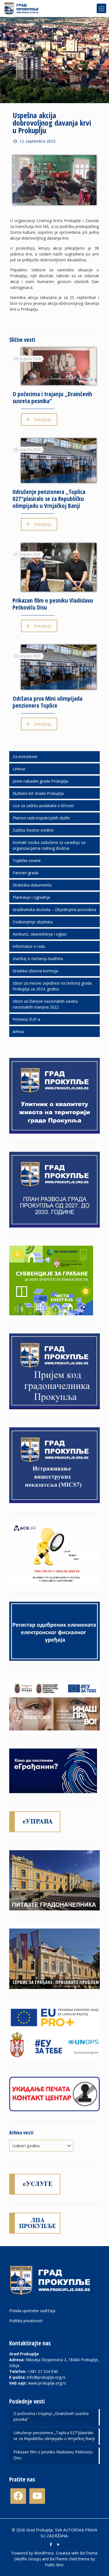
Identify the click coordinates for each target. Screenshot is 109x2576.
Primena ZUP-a (26, 1019)
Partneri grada (25, 873)
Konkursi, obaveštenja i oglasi (40, 934)
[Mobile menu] (101, 8)
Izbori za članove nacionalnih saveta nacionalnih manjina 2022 (45, 1004)
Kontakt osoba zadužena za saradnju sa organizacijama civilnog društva (49, 845)
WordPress (44, 2553)
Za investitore (25, 757)
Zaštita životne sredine (33, 830)
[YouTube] (58, 2544)
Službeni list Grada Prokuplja (38, 793)
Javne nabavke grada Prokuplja (40, 781)
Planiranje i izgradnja (31, 897)
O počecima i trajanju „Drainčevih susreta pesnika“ (52, 397)
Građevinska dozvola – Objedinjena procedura (54, 910)
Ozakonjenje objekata (33, 922)
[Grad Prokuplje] (23, 8)
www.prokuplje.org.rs (47, 2383)
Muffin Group (27, 2559)
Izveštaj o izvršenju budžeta (38, 959)
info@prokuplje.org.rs (46, 2377)
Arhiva (18, 1032)
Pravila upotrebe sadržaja (32, 2311)
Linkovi (19, 769)
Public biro (54, 2565)
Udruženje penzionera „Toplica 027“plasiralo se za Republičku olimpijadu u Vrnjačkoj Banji (49, 499)
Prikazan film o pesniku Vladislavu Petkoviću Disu (53, 604)
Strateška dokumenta (32, 885)
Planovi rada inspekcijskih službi (41, 818)
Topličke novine (27, 860)
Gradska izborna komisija (35, 971)
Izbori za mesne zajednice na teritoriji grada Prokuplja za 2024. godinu (52, 986)
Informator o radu (29, 946)
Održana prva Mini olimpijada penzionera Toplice (48, 702)
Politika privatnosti (26, 2321)
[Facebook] (51, 2544)
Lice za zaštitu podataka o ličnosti (43, 806)
